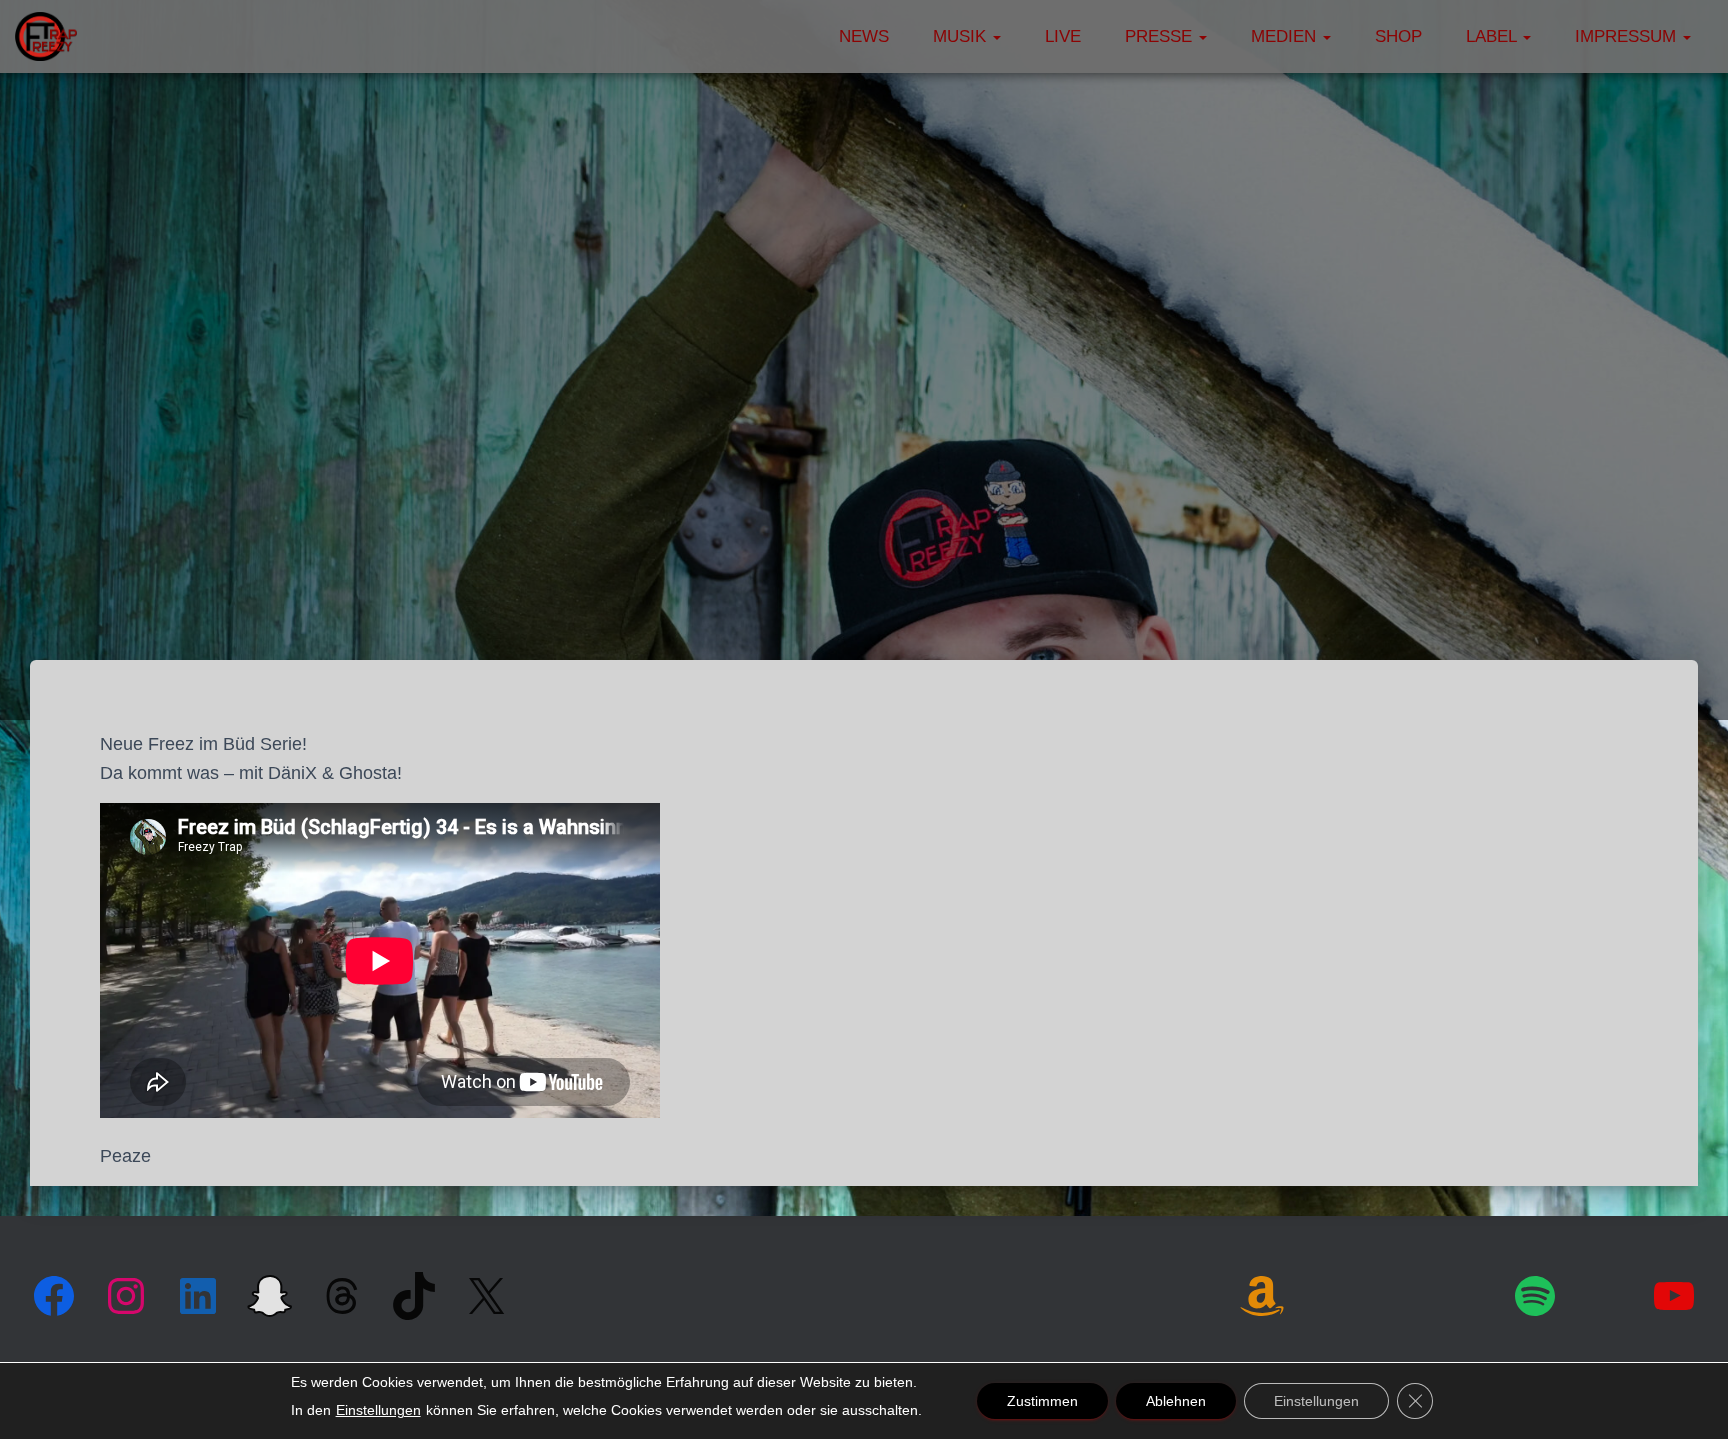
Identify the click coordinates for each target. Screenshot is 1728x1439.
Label (1493, 36)
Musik (962, 36)
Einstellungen (378, 1410)
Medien (1286, 36)
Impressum (1628, 36)
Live (1063, 36)
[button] (996, 36)
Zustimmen (1042, 1401)
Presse (1161, 36)
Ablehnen (1176, 1401)
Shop (1398, 36)
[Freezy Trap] (46, 37)
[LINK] (1331, 1293)
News (864, 36)
